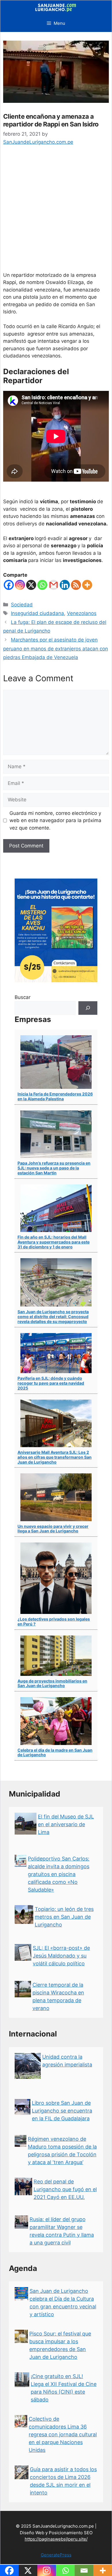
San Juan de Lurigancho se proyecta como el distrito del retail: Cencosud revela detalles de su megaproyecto (53, 1317)
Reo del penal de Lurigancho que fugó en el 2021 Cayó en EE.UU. (65, 2189)
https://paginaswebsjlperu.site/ (56, 2539)
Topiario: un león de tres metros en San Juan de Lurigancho (64, 1917)
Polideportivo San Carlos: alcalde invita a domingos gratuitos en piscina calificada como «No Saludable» (59, 1874)
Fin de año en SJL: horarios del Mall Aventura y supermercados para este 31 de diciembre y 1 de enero (54, 1242)
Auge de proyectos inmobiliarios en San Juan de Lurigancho (52, 1683)
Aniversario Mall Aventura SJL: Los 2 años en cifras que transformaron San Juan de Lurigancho (55, 1457)
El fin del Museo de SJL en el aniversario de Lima (66, 1824)
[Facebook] (9, 585)
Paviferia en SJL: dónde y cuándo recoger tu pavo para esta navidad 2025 (51, 1383)
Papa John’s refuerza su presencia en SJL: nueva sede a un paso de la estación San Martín (54, 1168)
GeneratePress (56, 2555)
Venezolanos (82, 613)
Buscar (23, 997)
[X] (31, 585)
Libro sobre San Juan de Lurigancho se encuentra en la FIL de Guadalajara (62, 2111)
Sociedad (22, 605)
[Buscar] (88, 1008)
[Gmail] (54, 585)
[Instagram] (20, 585)
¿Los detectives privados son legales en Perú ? (54, 1621)
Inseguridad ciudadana (37, 613)
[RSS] (76, 585)
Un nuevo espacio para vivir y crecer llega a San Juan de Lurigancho (53, 1529)
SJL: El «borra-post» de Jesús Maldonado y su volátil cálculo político (61, 1956)
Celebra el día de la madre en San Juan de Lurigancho (55, 1752)
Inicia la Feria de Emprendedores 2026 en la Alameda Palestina (55, 1096)
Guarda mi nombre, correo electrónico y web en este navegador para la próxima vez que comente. (55, 821)
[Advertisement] (56, 213)
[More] (87, 585)
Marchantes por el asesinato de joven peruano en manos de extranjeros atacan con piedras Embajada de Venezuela (56, 649)
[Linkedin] (65, 585)
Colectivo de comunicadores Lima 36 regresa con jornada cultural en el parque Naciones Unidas (63, 2434)
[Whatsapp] (42, 585)
